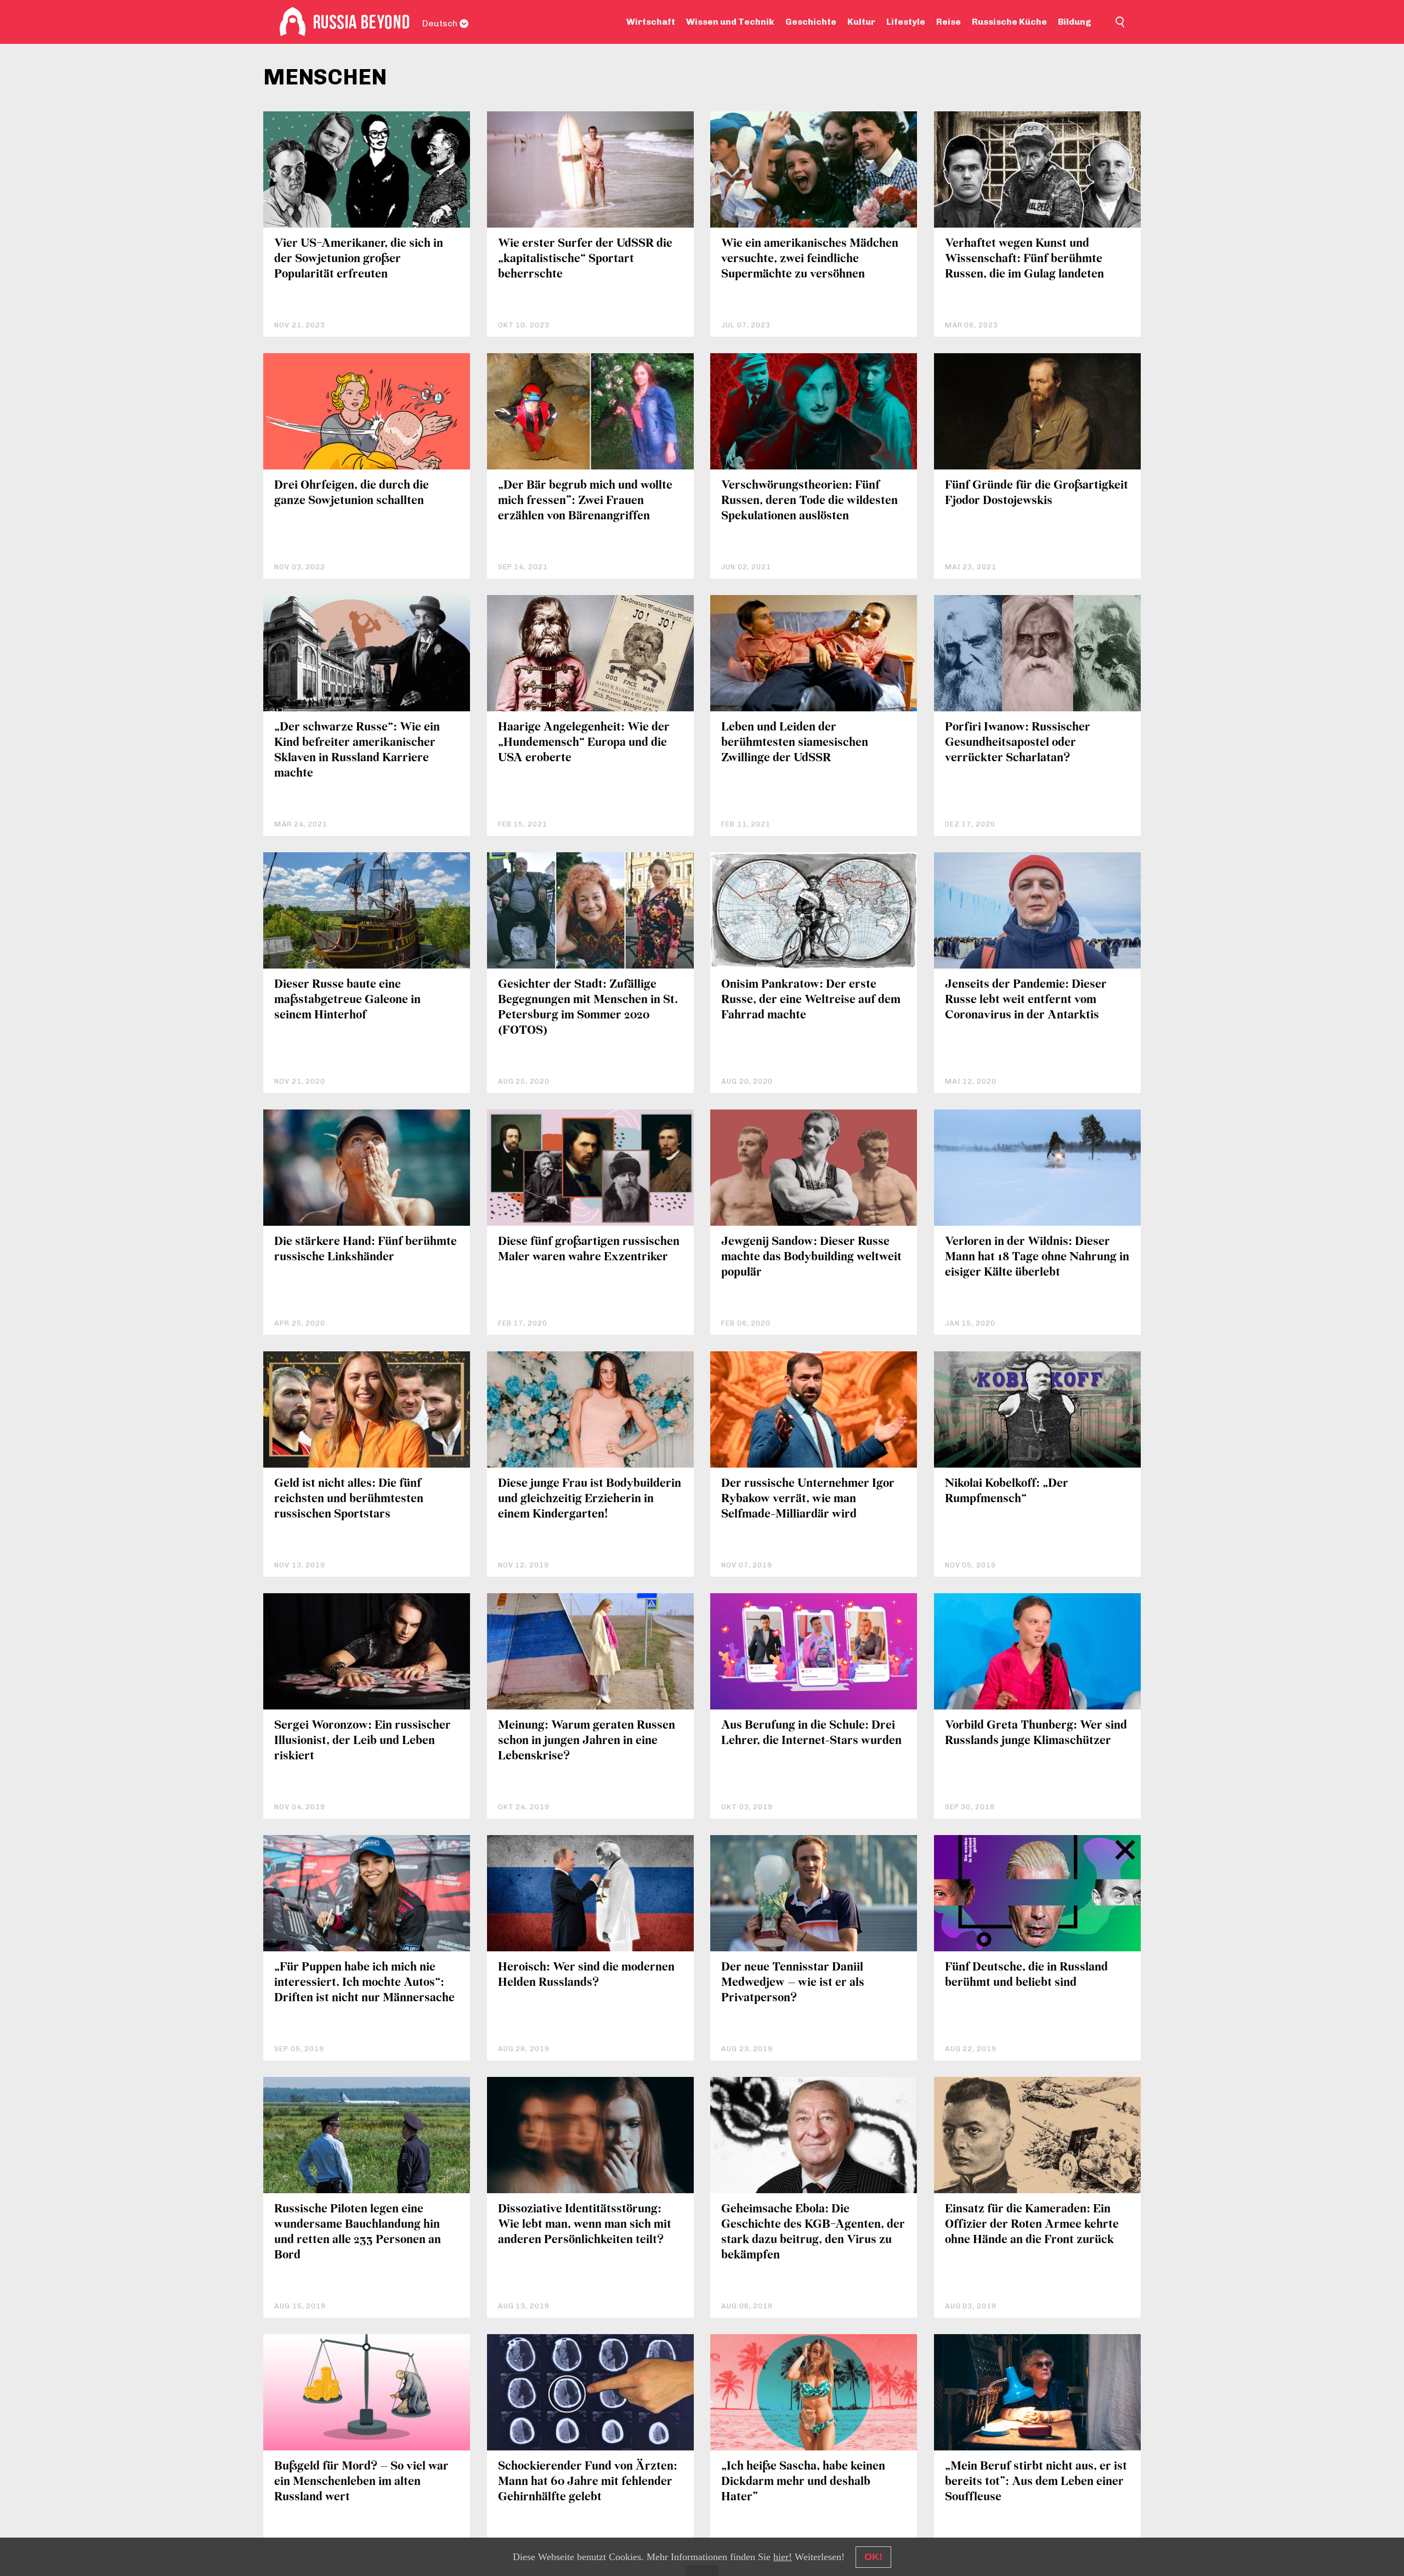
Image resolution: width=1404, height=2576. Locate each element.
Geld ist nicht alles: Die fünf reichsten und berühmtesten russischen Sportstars (349, 1499)
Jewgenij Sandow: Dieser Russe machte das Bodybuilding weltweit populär (811, 1257)
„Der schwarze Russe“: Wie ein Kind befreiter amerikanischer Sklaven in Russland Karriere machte (357, 751)
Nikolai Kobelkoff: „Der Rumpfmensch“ (1007, 1491)
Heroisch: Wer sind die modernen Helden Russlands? (586, 1975)
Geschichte (811, 22)
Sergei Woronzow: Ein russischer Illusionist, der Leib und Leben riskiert (363, 1741)
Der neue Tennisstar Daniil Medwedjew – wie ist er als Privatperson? (793, 1983)
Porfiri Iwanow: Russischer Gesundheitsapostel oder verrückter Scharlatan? (1018, 743)
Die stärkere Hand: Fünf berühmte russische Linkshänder (366, 1250)
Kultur (861, 22)
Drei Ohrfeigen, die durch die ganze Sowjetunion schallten (352, 493)
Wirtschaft (651, 22)
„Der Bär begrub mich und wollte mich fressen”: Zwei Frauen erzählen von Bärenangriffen (585, 501)
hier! (783, 2557)
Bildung (1075, 22)
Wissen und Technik (730, 22)
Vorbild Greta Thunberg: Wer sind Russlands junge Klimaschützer (1036, 1733)
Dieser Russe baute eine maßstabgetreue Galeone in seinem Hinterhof (347, 1000)
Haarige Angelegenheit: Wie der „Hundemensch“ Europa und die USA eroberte (584, 743)
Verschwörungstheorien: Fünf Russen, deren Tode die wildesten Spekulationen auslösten (809, 501)
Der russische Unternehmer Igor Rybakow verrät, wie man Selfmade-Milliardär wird (808, 1499)
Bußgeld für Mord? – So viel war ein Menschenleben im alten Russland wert (361, 2482)
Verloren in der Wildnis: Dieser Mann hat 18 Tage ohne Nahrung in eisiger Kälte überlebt (1037, 1257)
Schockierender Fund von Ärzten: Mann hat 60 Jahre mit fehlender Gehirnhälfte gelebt (588, 2482)
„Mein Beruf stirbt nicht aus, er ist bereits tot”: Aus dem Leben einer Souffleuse (1036, 2482)
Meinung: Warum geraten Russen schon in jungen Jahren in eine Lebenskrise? (587, 1741)
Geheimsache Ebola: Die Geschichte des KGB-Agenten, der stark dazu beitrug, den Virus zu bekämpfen (813, 2232)
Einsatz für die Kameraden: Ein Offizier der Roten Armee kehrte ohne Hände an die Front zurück (1032, 2225)
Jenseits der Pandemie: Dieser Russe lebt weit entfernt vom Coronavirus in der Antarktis (1026, 1000)
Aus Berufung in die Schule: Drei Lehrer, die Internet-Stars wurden (811, 1733)
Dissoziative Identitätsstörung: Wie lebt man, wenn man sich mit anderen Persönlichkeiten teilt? (585, 2225)
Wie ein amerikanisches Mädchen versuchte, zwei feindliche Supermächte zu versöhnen (810, 259)
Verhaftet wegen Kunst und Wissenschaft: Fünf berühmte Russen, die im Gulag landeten (1024, 259)
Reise (949, 22)
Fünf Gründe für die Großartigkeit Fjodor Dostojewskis (1037, 493)
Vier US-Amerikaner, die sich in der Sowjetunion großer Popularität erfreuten (359, 259)
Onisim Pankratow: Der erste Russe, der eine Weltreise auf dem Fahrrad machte (811, 1000)
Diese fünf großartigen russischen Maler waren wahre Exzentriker (589, 1250)
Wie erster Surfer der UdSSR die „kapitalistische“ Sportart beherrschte (585, 259)
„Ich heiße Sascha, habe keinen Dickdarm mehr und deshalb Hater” (803, 2482)
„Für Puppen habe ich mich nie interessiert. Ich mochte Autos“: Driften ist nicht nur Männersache (364, 1983)
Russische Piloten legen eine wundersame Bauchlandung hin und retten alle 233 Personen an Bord (358, 2232)
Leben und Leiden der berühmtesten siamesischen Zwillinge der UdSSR (795, 743)
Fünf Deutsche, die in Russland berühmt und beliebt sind (1026, 1975)
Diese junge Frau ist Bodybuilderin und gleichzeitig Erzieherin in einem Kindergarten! (590, 1499)
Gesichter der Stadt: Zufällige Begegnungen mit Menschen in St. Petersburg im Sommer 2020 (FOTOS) (588, 1008)
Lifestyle (906, 22)
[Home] (293, 22)
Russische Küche (1009, 22)
